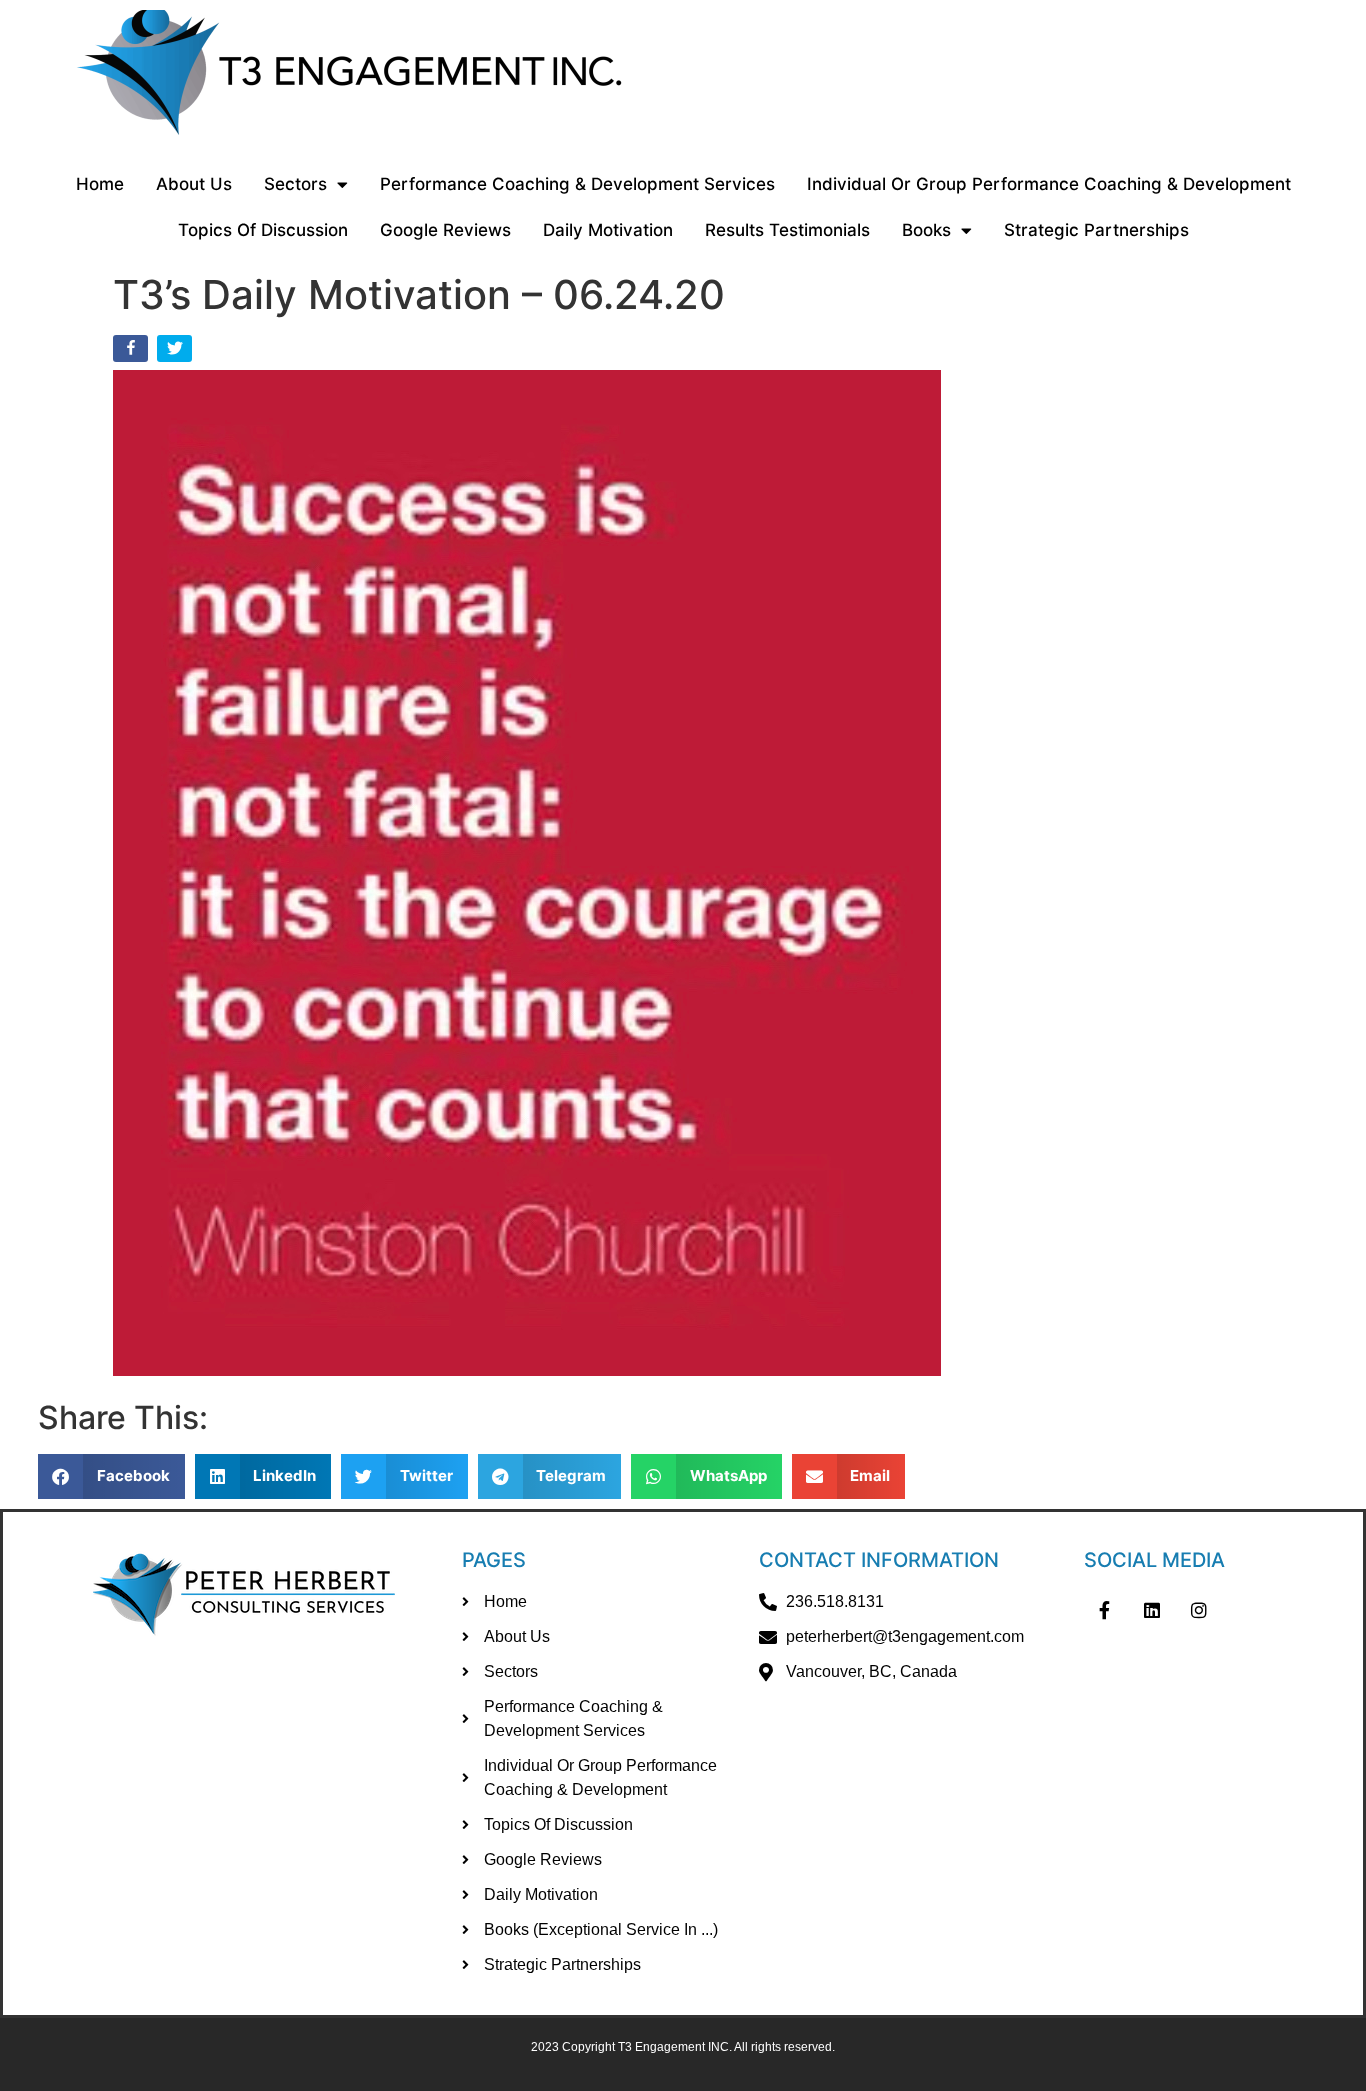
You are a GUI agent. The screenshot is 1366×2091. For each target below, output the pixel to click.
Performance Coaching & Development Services (577, 184)
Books (926, 230)
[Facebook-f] (1104, 1610)
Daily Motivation (608, 230)
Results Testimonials (787, 230)
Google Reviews (445, 230)
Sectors (295, 184)
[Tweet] (176, 352)
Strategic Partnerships (1096, 230)
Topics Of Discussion (263, 230)
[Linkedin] (1152, 1610)
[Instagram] (1200, 1610)
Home (100, 184)
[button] (111, 1476)
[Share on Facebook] (132, 352)
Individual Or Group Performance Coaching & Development (1049, 184)
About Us (194, 184)
